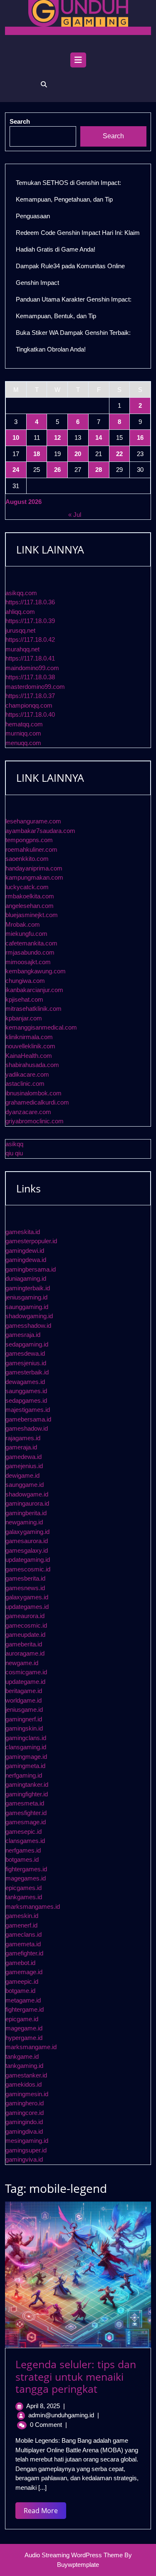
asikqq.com (21, 593)
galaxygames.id (27, 1597)
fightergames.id (26, 1869)
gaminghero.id (25, 2103)
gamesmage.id (26, 1822)
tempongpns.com (29, 840)
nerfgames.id (23, 1850)
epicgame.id (22, 2019)
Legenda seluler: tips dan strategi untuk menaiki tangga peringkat (76, 2377)
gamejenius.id (24, 1466)
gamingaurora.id (27, 1503)
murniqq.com (23, 733)
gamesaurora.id (27, 1541)
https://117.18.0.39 (30, 621)
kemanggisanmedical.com (41, 1027)
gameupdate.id (25, 1635)
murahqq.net (22, 649)
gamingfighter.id (27, 1794)
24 (16, 470)
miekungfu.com (26, 934)
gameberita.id (24, 1644)
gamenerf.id (21, 1925)
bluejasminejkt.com (32, 915)
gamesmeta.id (25, 1803)
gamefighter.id (24, 1953)
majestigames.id (28, 1410)
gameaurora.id (25, 1616)
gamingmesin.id (27, 2094)
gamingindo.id (24, 2122)
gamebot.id (20, 1963)
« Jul (75, 515)
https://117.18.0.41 (30, 658)
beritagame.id (24, 1691)
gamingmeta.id (25, 1766)
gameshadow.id (27, 1428)
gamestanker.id (26, 2075)
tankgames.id (24, 1897)
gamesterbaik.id (27, 1372)
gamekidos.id (24, 2084)
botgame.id (20, 1991)
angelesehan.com (30, 906)
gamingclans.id (26, 1738)
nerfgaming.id (24, 1775)
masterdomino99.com (35, 687)
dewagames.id (25, 1382)
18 (37, 454)
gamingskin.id (24, 1728)
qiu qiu (14, 1153)
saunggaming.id (27, 1307)
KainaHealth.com (29, 1056)
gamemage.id (24, 1972)
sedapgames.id (26, 1400)
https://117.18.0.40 (30, 714)
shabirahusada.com (32, 1065)
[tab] (78, 62)
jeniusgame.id (24, 1709)
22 (119, 454)
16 (140, 438)
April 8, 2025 (43, 2406)
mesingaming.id (27, 2141)
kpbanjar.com (24, 1018)
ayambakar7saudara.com (40, 831)
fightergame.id (25, 2009)
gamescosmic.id (28, 1569)
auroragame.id (25, 1653)
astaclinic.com (25, 1084)
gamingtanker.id (27, 1784)
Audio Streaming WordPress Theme (74, 2555)
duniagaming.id (26, 1278)
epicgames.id (24, 1888)
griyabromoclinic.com (35, 1121)
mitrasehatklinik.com (33, 1009)
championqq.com (29, 705)
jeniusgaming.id (26, 1297)
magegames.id (26, 1878)
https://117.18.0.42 (30, 640)
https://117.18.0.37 (30, 696)
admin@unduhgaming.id (61, 2415)
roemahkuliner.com (31, 849)
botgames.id (22, 1859)
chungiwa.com (25, 981)
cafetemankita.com (31, 943)
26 (57, 470)
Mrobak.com (23, 924)
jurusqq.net (20, 630)
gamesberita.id (25, 1578)
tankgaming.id (24, 2066)
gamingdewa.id (26, 1260)
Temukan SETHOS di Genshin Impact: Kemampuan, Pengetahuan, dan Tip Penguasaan (68, 199)
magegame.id (24, 2028)
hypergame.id (24, 2038)
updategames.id (27, 1607)
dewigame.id (22, 1475)
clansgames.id (25, 1841)
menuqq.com (23, 743)
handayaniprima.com (34, 868)
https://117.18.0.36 (30, 602)
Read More (45, 2512)
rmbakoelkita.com (30, 896)
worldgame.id (24, 1700)
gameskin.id (22, 1916)
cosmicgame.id (26, 1672)
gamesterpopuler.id (31, 1241)
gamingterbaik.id (28, 1288)
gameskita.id (23, 1232)
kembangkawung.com (36, 971)
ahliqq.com (20, 612)
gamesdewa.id (25, 1353)
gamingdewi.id (25, 1251)
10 (16, 438)
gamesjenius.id (26, 1363)
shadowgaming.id (29, 1316)
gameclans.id (24, 1934)
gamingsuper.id (26, 2150)
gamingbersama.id (31, 1269)
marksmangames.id (33, 1906)
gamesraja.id (23, 1335)
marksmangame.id (31, 2047)
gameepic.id (22, 1981)
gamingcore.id (25, 2113)
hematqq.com (24, 724)
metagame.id (23, 2000)
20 (78, 454)
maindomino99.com (32, 668)
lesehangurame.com (33, 821)
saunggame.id (25, 1485)
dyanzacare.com (28, 1112)
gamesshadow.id (28, 1325)
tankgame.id (22, 2056)
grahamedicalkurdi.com (37, 1102)
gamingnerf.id (24, 1719)
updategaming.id (28, 1560)
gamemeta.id (23, 1944)
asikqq (14, 1144)
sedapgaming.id (27, 1344)
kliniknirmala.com (29, 1037)
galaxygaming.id (27, 1532)
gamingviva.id (24, 2159)
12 (57, 438)
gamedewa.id (24, 1457)
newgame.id (22, 1663)
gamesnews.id (25, 1588)
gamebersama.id (28, 1419)
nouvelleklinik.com (30, 1046)
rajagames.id (23, 1438)
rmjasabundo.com (30, 952)
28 (99, 470)
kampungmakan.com (34, 877)
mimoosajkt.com (28, 962)
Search (113, 136)
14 (99, 438)
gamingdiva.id (24, 2131)
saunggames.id (26, 1391)
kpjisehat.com (24, 999)
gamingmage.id (26, 1757)
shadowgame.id (27, 1494)
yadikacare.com (27, 1074)
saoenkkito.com (27, 859)
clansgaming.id (26, 1747)
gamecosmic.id (26, 1625)
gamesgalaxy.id (27, 1550)
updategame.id (25, 1682)
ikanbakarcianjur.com (34, 990)
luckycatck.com (27, 887)
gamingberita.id (26, 1513)
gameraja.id (21, 1447)
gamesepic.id (24, 1832)
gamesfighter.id (26, 1813)
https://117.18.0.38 (30, 677)
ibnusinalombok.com (33, 1093)
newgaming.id (24, 1522)
